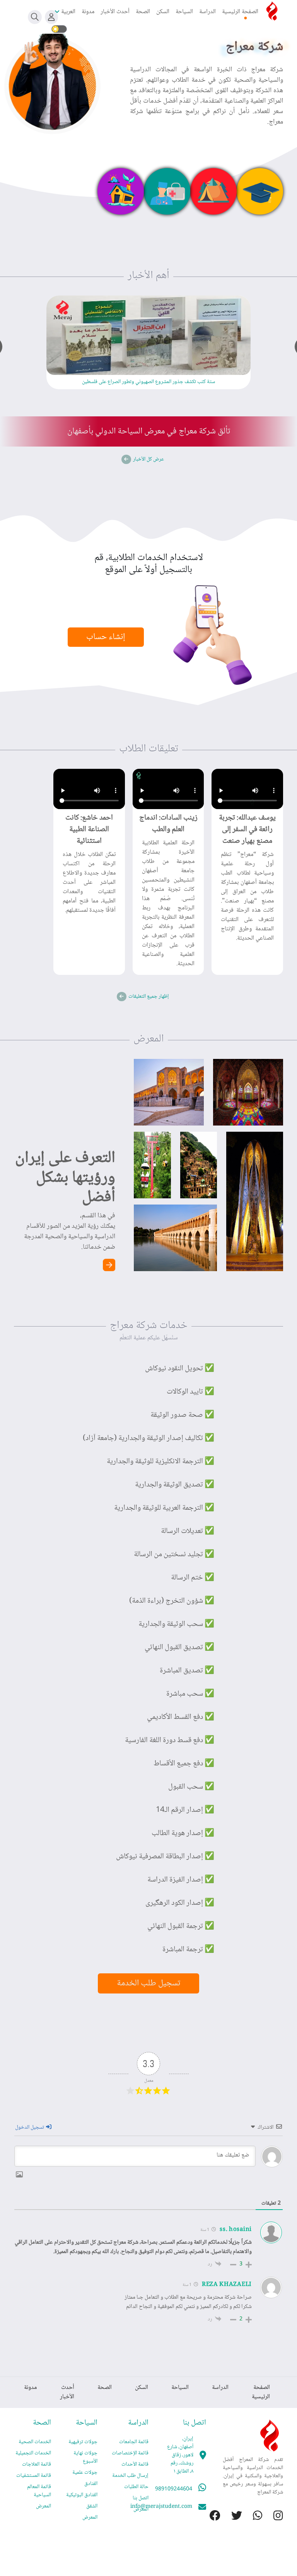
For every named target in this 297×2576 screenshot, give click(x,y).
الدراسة (207, 12)
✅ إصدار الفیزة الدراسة (181, 1880)
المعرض (141, 2509)
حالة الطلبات (136, 2487)
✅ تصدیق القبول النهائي (179, 1648)
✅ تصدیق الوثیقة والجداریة (175, 1485)
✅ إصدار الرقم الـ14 (185, 1810)
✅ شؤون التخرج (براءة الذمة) (172, 1601)
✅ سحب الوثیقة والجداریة (176, 1624)
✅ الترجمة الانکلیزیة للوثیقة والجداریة (160, 1462)
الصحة (143, 12)
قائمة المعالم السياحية (39, 2491)
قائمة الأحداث (135, 2464)
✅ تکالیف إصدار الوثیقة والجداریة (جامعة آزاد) (148, 1438)
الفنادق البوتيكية (82, 2495)
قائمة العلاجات (37, 2464)
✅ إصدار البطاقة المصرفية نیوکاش (165, 1857)
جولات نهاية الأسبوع (85, 2457)
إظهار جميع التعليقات (149, 997)
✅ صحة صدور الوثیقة (182, 1415)
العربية (68, 12)
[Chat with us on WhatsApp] (252, 2517)
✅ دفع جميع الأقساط (184, 1764)
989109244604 (174, 2489)
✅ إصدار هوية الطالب (183, 1834)
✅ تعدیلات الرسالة (188, 1531)
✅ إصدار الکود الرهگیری (180, 1903)
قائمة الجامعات (134, 2442)
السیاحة (184, 12)
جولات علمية (85, 2473)
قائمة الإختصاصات (130, 2453)
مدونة (88, 12)
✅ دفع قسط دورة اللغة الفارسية (170, 1741)
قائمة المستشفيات (34, 2476)
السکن (163, 12)
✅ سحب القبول (191, 1787)
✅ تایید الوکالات (190, 1392)
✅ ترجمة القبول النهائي (181, 1926)
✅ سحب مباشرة (190, 1694)
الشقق (92, 2506)
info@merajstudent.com (161, 2507)
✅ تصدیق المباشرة (187, 1671)
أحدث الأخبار (115, 12)
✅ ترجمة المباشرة (188, 1950)
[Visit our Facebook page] (210, 2517)
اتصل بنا (141, 2498)
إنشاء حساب (106, 637)
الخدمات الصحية (35, 2442)
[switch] (59, 29)
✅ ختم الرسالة (193, 1578)
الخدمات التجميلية (33, 2453)
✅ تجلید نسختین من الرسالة (174, 1555)
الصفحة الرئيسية (240, 12)
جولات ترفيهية (83, 2442)
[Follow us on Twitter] (231, 2517)
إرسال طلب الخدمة (130, 2476)
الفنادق (91, 2484)
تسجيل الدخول (30, 2127)
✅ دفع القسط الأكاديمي (181, 1717)
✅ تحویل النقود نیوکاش (180, 1369)
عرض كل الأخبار (148, 459)
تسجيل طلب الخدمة (148, 1983)
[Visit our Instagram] (273, 2517)
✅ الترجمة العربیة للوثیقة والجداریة (164, 1508)
